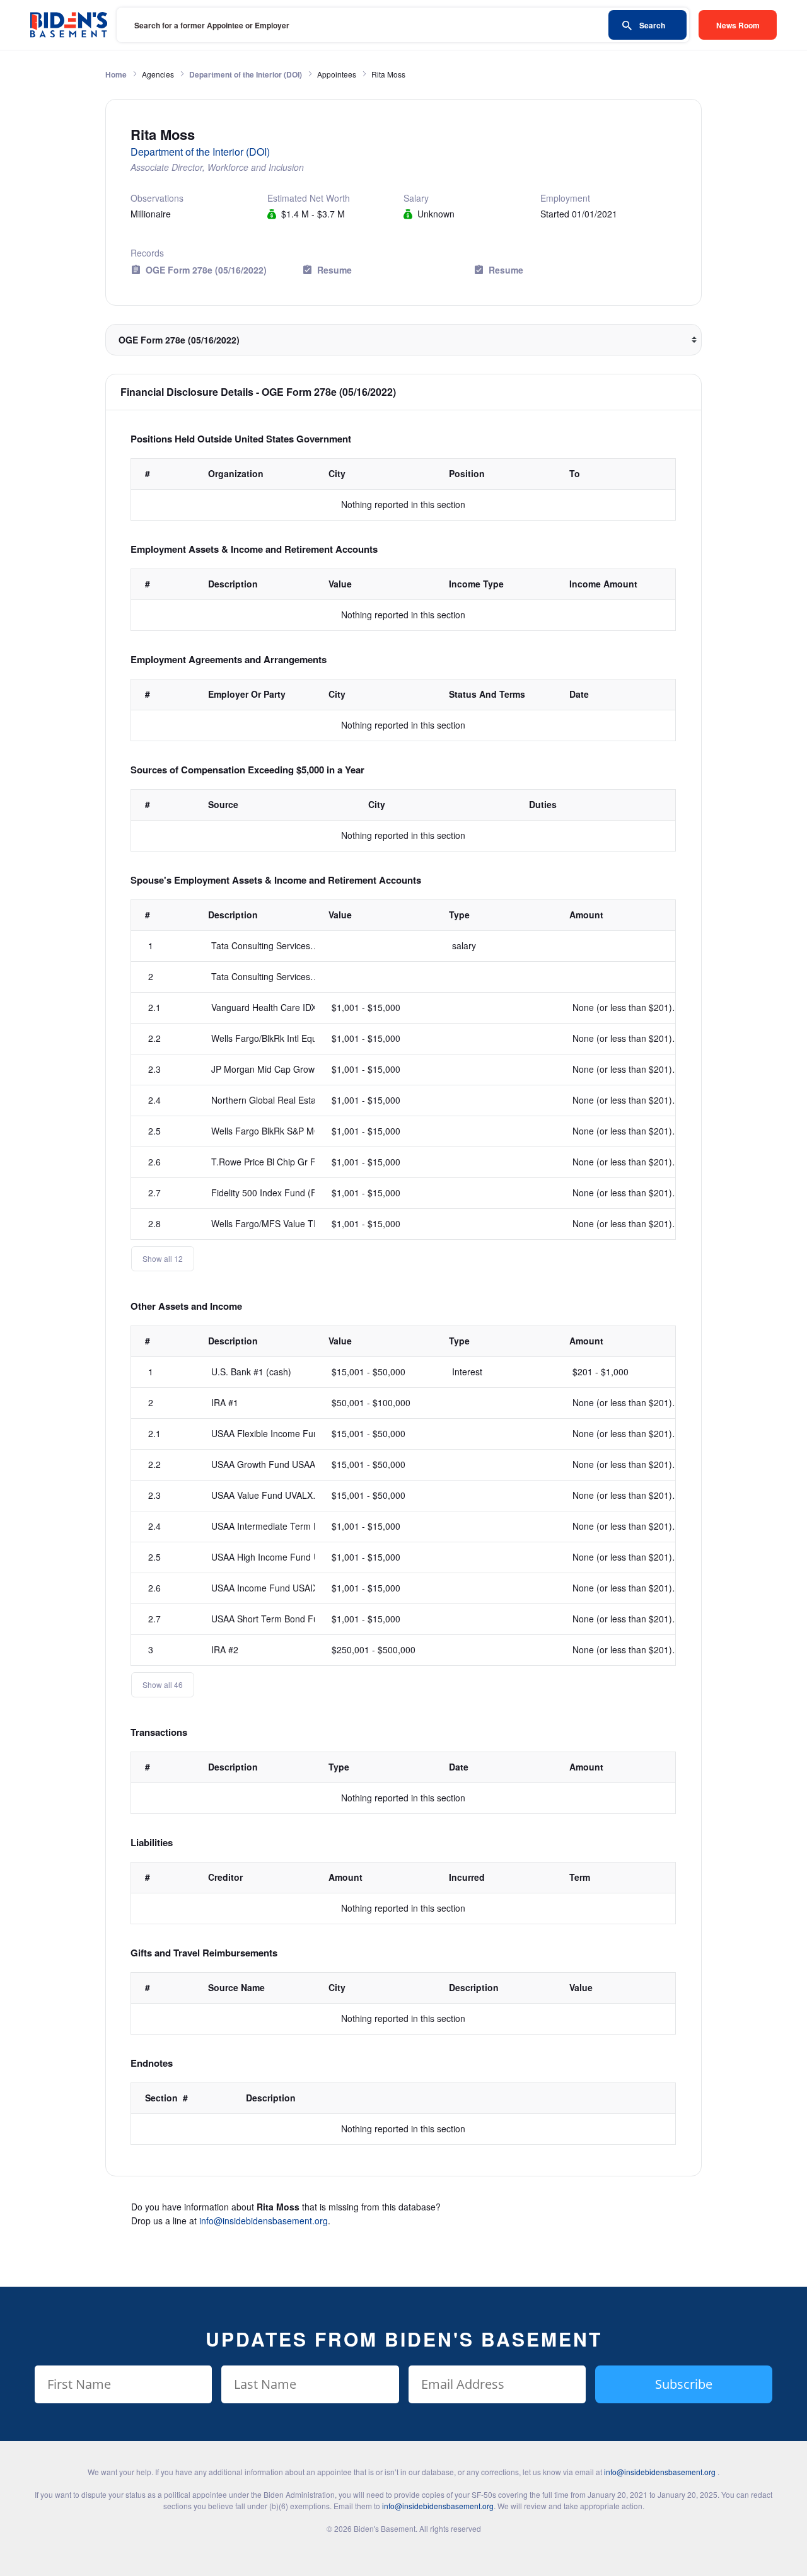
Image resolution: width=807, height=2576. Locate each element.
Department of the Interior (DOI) (246, 74)
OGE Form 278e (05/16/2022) (206, 270)
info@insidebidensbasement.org (264, 2221)
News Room (738, 25)
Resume (334, 270)
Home (116, 74)
